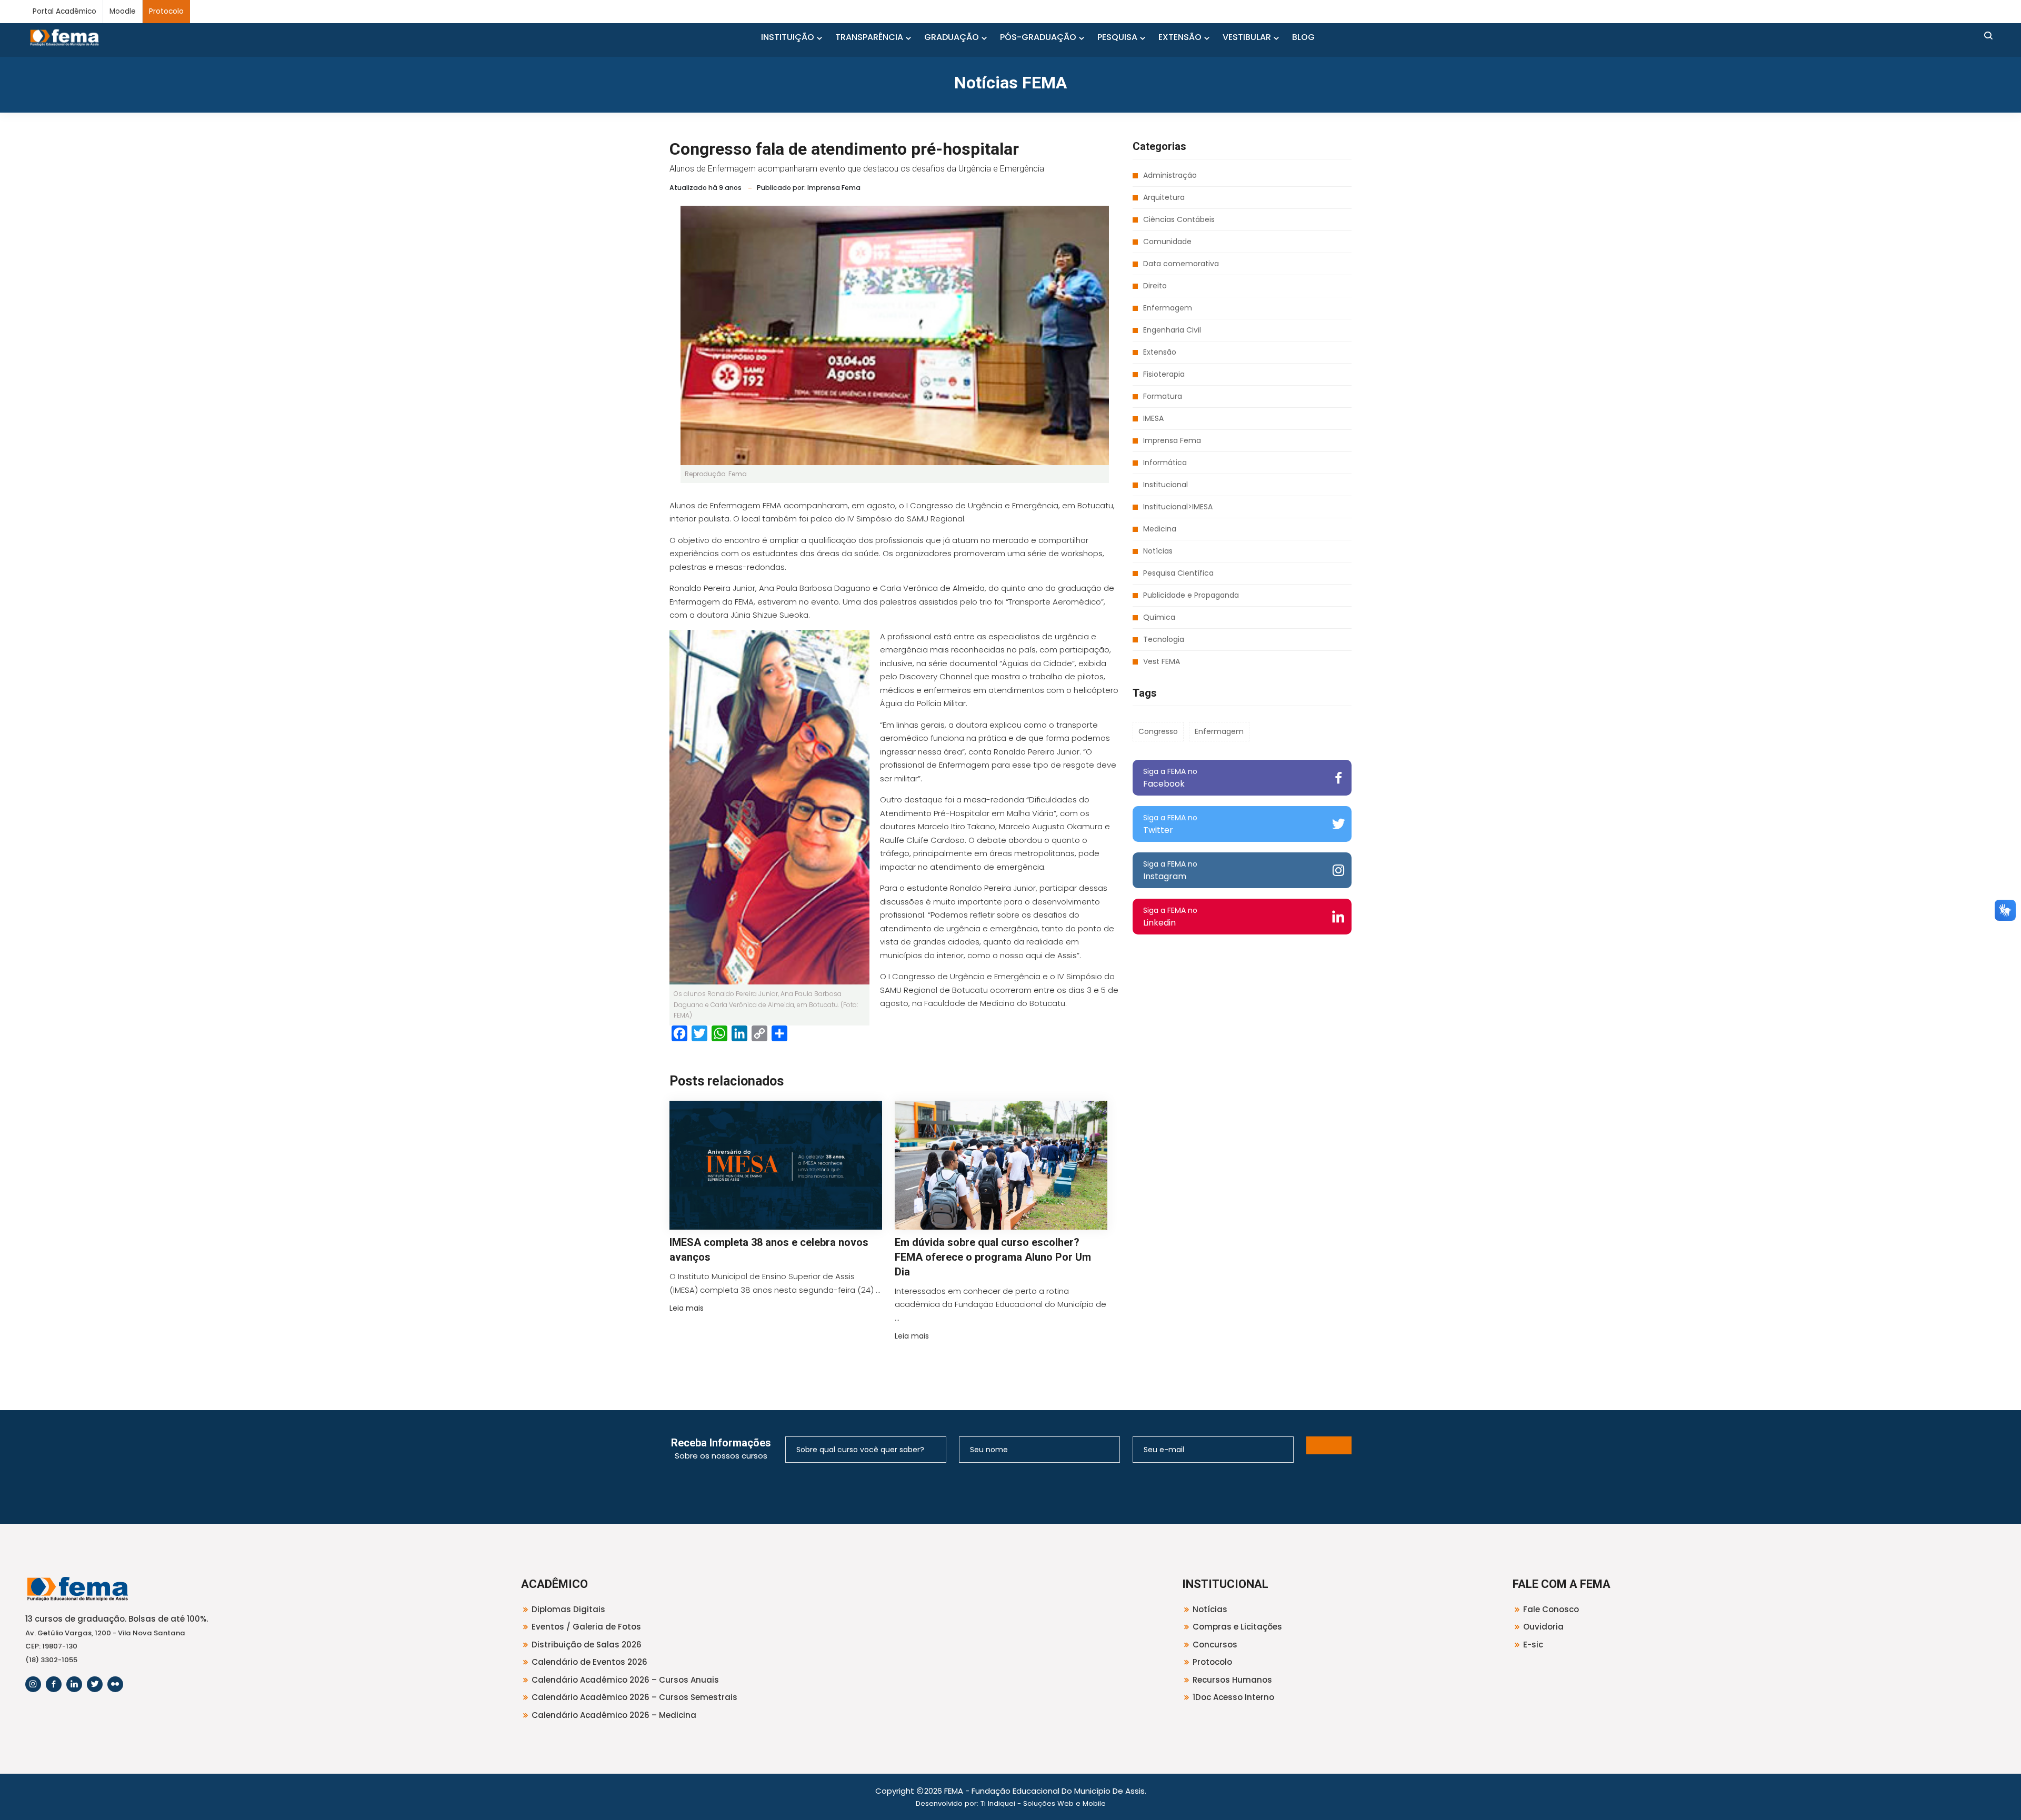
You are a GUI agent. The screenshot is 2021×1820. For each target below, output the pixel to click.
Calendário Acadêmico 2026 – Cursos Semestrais (634, 1697)
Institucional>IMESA (1178, 507)
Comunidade (1167, 242)
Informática (1165, 462)
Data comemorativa (1181, 264)
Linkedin (1170, 917)
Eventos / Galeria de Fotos (586, 1627)
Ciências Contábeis (1179, 219)
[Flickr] (115, 1684)
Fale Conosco (1551, 1609)
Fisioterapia (1164, 374)
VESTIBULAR (1247, 37)
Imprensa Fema (1172, 440)
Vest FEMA (1162, 661)
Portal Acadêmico (64, 11)
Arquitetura (1164, 197)
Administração (1170, 175)
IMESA (1153, 418)
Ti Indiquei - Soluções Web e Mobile (1043, 1803)
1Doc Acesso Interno (1233, 1697)
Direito (1155, 286)
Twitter (1170, 824)
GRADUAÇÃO (952, 37)
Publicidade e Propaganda (1191, 595)
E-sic (1533, 1645)
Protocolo (166, 11)
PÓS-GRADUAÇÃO (1038, 37)
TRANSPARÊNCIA (869, 37)
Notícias (1158, 551)
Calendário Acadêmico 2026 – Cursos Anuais (625, 1680)
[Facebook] (54, 1684)
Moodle (123, 11)
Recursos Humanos (1232, 1680)
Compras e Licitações (1237, 1627)
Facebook (1170, 778)
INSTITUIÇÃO (788, 37)
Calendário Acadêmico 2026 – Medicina (614, 1715)
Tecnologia (1164, 639)
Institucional (1165, 485)
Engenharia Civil (1172, 330)
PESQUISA (1117, 37)
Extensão (1160, 352)
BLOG (1303, 37)
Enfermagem (1168, 308)
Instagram (1170, 871)
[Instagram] (33, 1684)
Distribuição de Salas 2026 (587, 1645)
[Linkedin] (74, 1684)
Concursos (1215, 1645)
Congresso (1158, 731)
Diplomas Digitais (568, 1609)
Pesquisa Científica (1178, 573)
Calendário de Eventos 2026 (589, 1662)
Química (1159, 617)
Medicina (1160, 529)
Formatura (1163, 396)
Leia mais (687, 1308)
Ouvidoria (1543, 1627)
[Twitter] (95, 1684)
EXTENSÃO (1180, 37)
